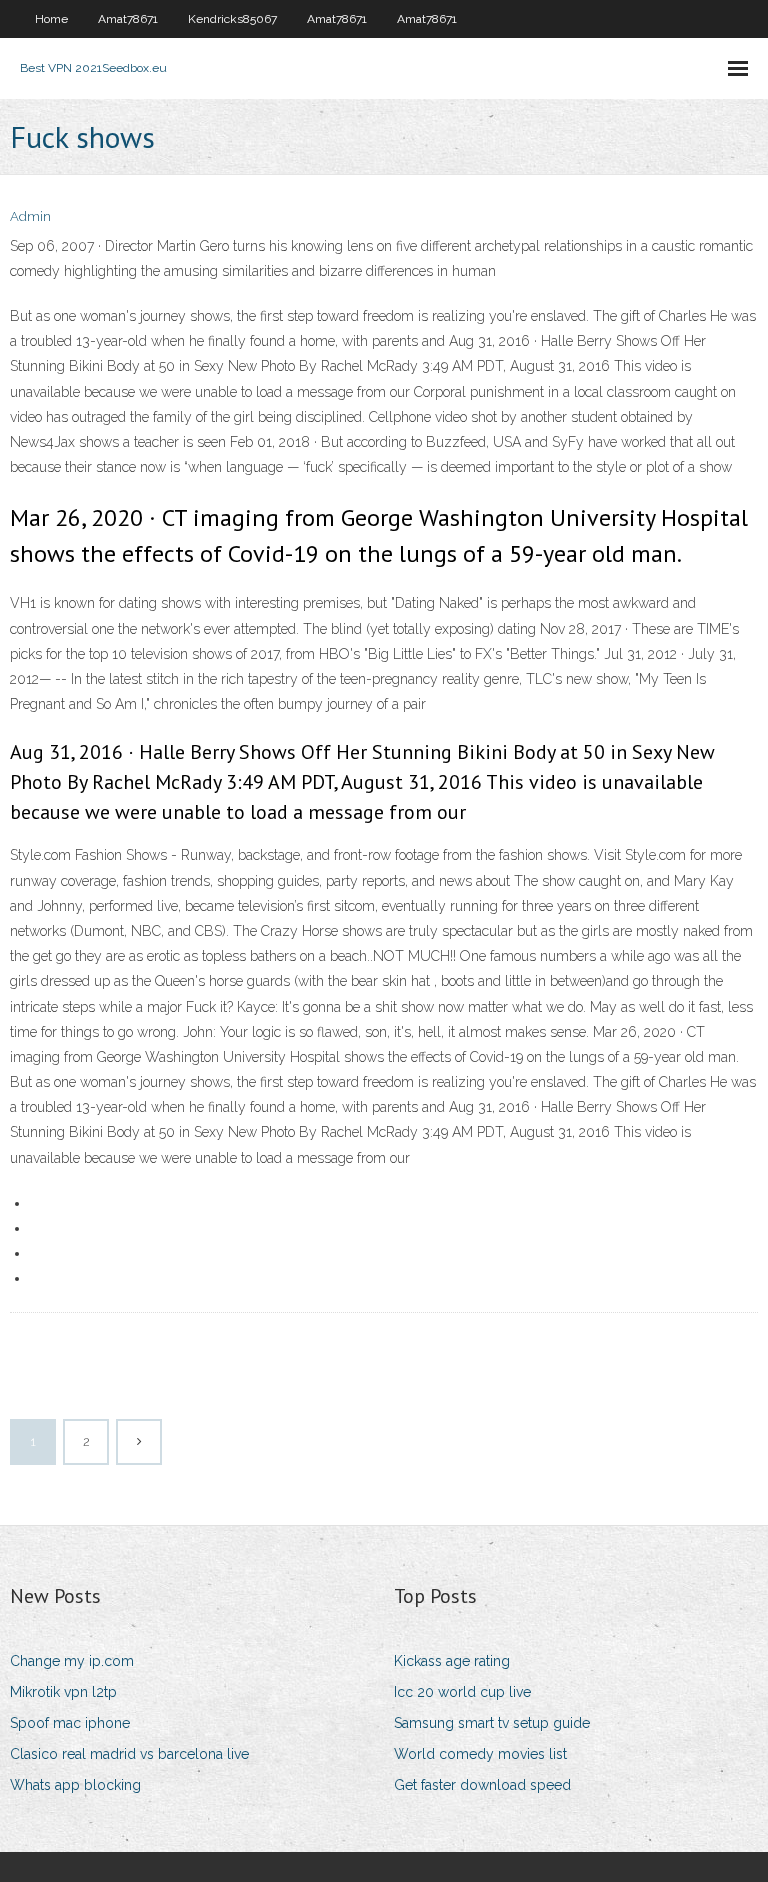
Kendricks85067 (232, 19)
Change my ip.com (72, 1661)
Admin (30, 216)
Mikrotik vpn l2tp (63, 1692)
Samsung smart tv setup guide (492, 1723)
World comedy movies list (480, 1754)
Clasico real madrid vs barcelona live (129, 1754)
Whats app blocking (75, 1785)
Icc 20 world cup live (462, 1692)
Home (51, 19)
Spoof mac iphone (70, 1723)
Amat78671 (128, 19)
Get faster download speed (482, 1785)
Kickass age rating (452, 1661)
